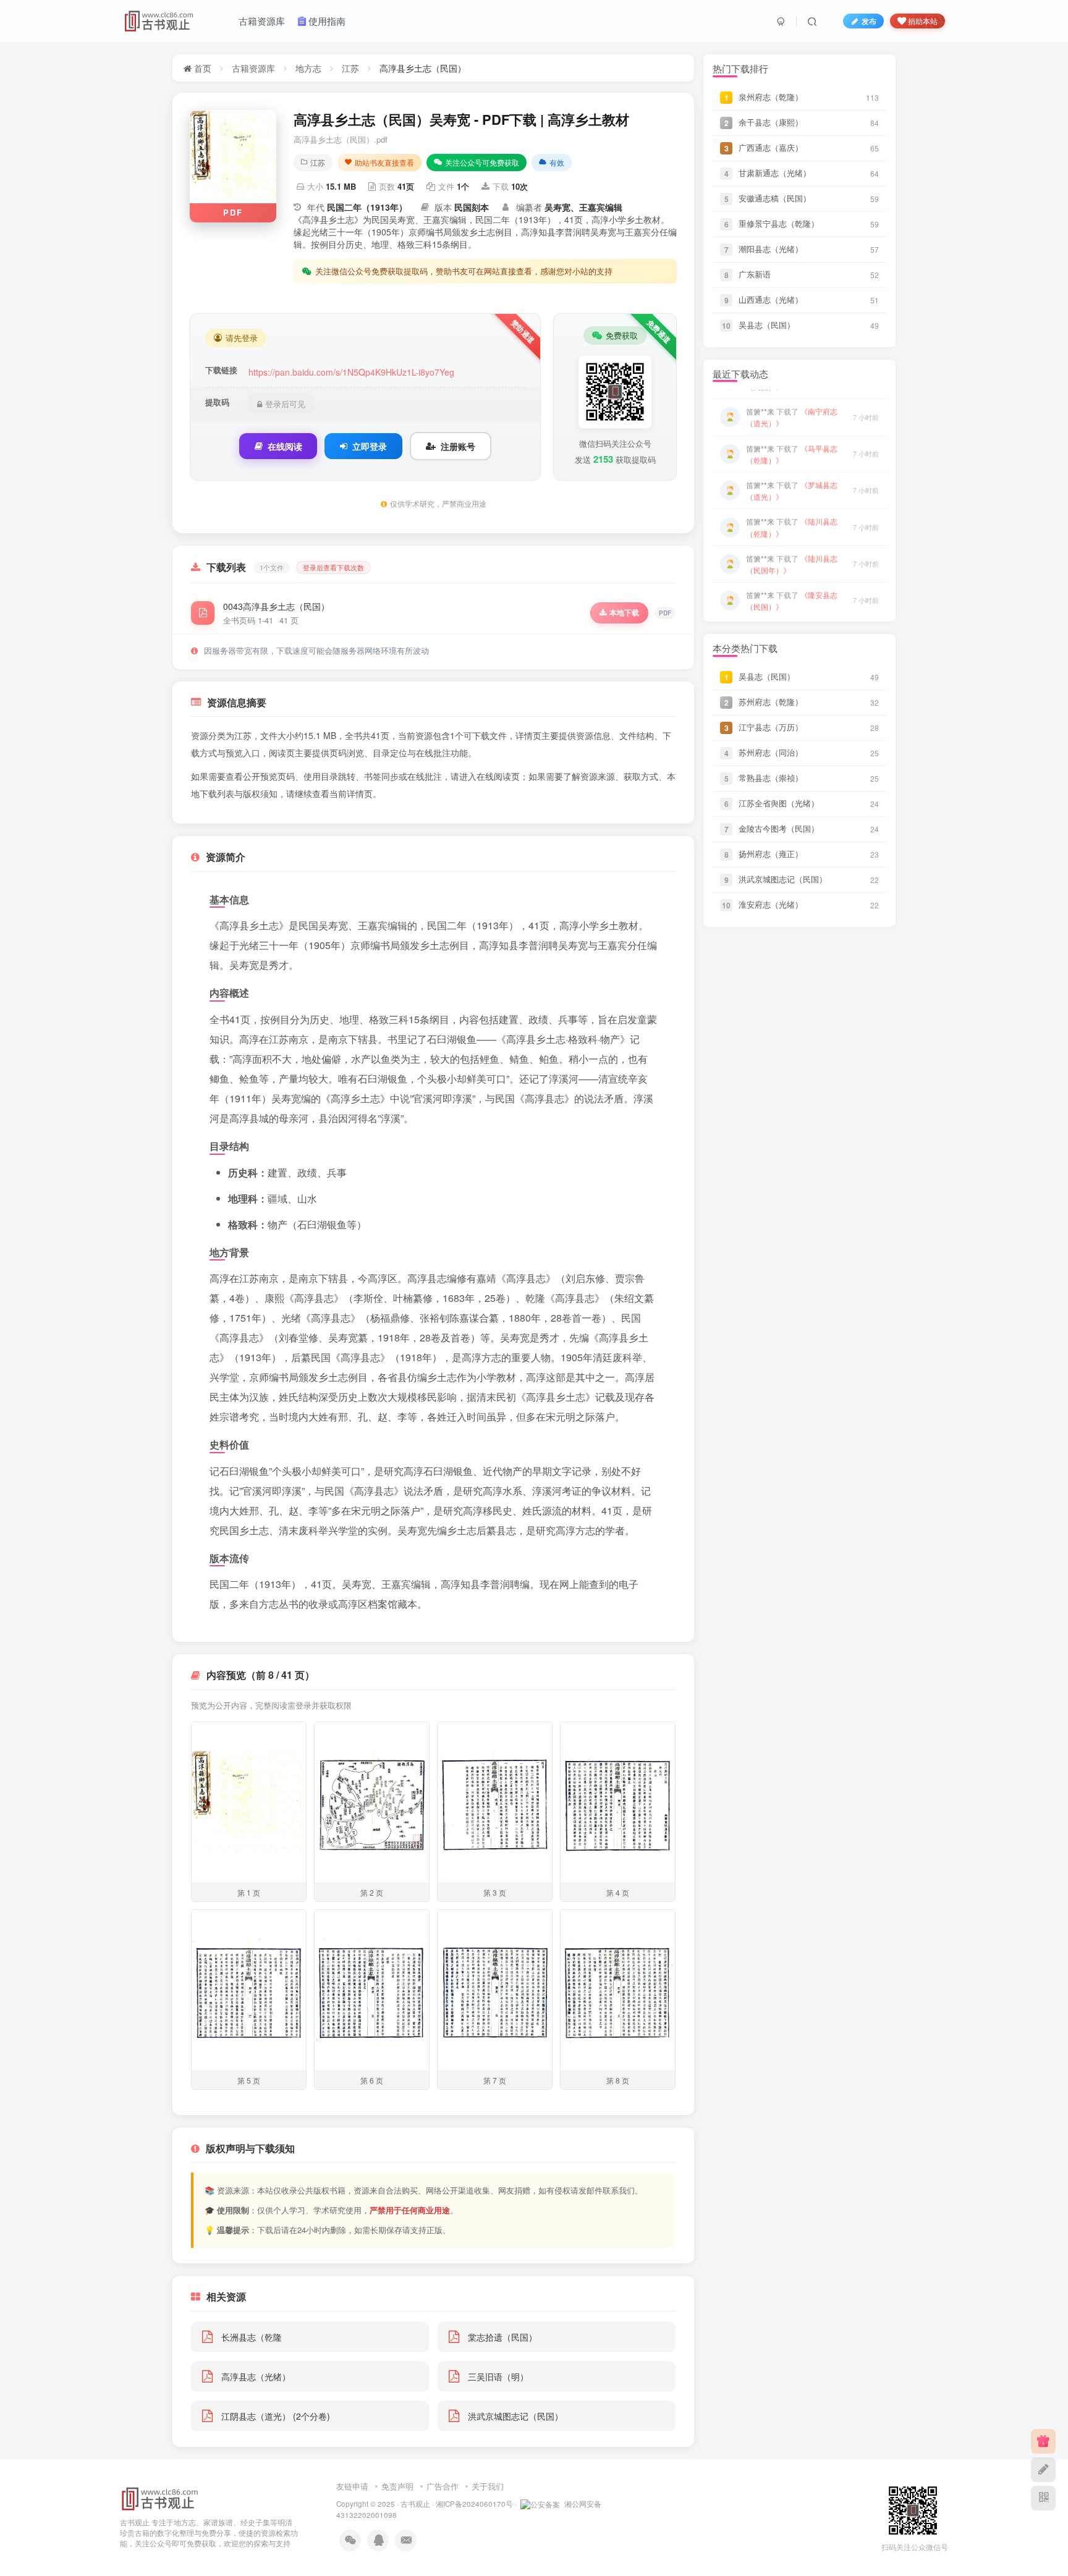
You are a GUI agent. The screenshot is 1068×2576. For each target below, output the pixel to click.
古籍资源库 (253, 68)
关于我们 (488, 2486)
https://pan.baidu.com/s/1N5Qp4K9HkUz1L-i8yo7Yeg (351, 372)
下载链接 (221, 370)
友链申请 (352, 2486)
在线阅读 (285, 446)
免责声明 (397, 2486)
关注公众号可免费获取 (482, 162)
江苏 (350, 68)
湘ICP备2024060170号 (474, 2504)
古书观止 (415, 2504)
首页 (201, 68)
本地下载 (624, 612)
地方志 (308, 68)
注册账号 (458, 446)
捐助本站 (923, 21)
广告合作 (443, 2486)
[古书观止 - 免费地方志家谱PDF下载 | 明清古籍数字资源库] (160, 2498)
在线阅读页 (498, 776)
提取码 (217, 402)
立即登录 (370, 446)
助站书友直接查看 (384, 162)
